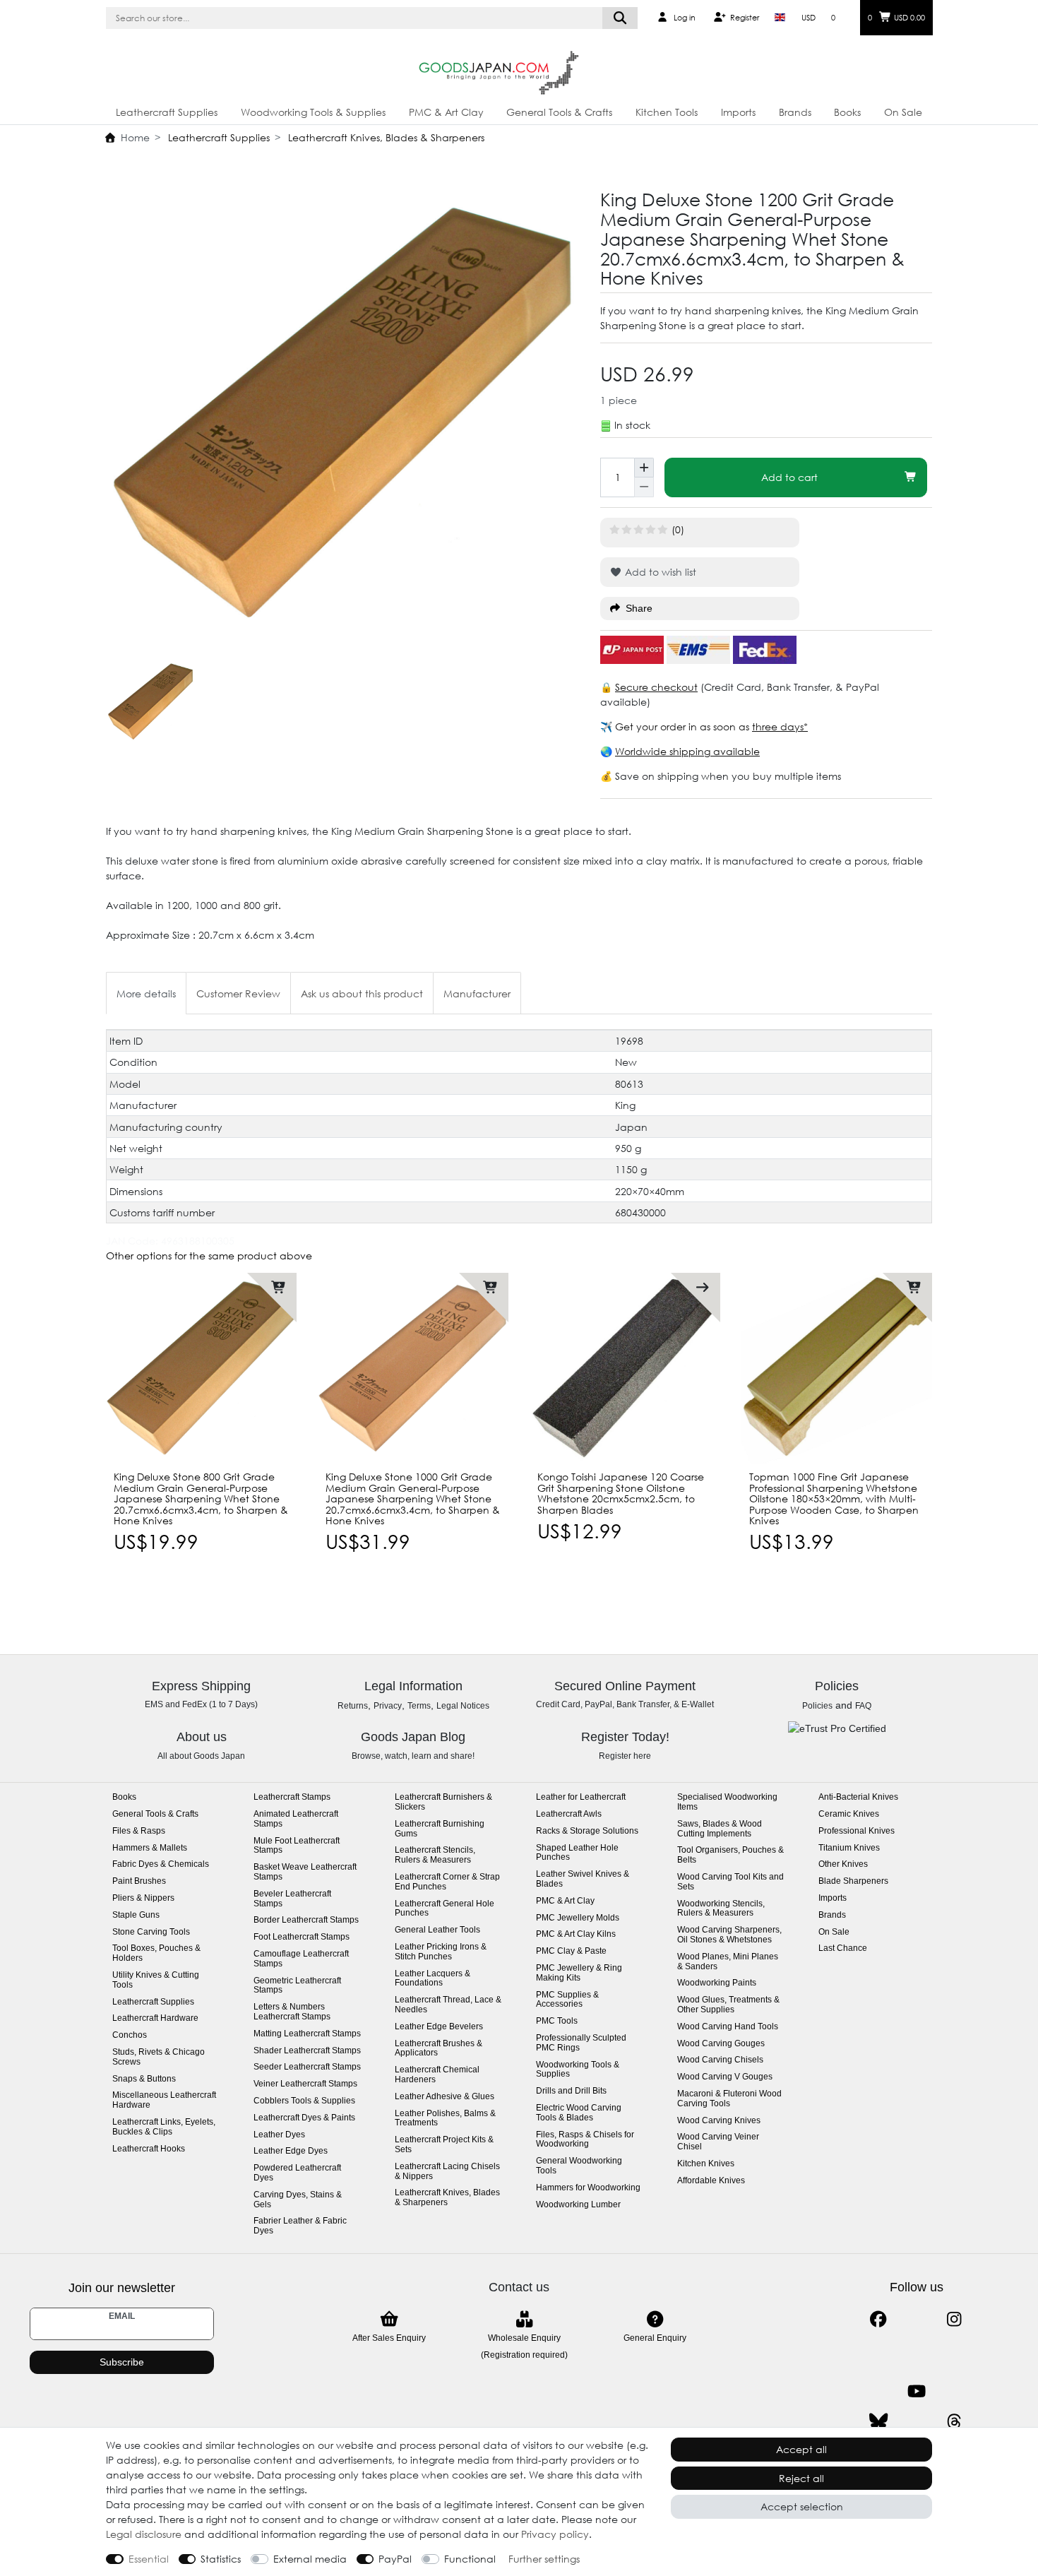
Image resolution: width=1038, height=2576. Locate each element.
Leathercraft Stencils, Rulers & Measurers (435, 1855)
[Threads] (954, 2422)
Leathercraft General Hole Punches (445, 1909)
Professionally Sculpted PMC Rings (581, 2043)
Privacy (388, 1706)
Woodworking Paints (717, 1983)
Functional (470, 2559)
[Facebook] (878, 2319)
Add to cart (789, 477)
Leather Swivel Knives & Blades (583, 1879)
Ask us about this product (362, 993)
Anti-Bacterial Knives (858, 1797)
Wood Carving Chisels (720, 2060)
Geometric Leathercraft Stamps (297, 1986)
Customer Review (238, 993)
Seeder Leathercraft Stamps (307, 2067)
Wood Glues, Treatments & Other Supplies (728, 2005)
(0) (678, 529)
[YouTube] (916, 2391)
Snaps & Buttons (144, 2079)
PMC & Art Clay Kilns (576, 1934)
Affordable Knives (711, 2181)
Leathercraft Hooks (149, 2149)
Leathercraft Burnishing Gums (440, 1829)
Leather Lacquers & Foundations (432, 1979)
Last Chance (843, 1948)
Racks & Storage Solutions (587, 1831)
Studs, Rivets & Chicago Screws (159, 2057)
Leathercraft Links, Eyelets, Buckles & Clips (164, 2127)
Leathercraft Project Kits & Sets (444, 2145)
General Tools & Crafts (559, 112)
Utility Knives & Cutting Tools (156, 1980)
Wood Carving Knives (719, 2121)
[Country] (780, 18)
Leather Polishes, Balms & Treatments (445, 2119)
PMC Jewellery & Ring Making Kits (579, 1973)
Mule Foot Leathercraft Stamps (297, 1846)
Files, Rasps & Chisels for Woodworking (585, 2140)
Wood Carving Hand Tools (728, 2027)
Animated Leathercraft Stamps (296, 1819)
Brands (795, 112)
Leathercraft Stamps (292, 1797)
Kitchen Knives (706, 2164)
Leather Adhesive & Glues (445, 2097)
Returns (353, 1706)
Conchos (130, 2035)
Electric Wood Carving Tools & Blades (579, 2113)
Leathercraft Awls (569, 1814)
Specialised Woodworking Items (727, 1802)
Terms (419, 1706)
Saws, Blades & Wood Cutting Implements (720, 1829)
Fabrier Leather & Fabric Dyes (300, 2226)
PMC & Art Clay (446, 112)
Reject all (801, 2478)
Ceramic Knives (849, 1814)
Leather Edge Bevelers (439, 2027)
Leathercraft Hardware (155, 2018)
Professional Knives (857, 1831)
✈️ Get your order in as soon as (676, 726)
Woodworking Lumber (578, 2205)
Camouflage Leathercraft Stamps (301, 1959)
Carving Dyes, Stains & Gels (298, 2200)
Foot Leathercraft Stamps (302, 1937)
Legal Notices (463, 1706)
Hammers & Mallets (150, 1848)
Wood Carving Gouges (721, 2044)
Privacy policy (555, 2534)
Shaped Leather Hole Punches (577, 1853)
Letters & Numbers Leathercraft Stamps (292, 2012)
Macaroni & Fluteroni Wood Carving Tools (729, 2099)
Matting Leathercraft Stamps (307, 2034)
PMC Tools (557, 2021)
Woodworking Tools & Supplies (313, 112)
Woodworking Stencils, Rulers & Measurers (721, 1909)
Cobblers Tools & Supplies (304, 2101)
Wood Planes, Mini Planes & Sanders (728, 1962)
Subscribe (122, 2362)
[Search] (620, 18)
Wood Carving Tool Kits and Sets (730, 1882)
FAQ (863, 1706)
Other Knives (843, 1864)
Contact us (519, 2287)
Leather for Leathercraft (581, 1797)
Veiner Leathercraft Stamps (305, 2084)
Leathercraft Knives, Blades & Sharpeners (385, 137)
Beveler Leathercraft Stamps (292, 1899)
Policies (817, 1706)
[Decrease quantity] (644, 487)
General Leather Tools (437, 1930)
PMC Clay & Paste (571, 1951)
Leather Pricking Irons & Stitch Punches (441, 1952)
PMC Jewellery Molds (578, 1918)
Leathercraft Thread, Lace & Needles (448, 2005)
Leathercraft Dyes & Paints (304, 2118)
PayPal (395, 2559)
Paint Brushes (139, 1881)
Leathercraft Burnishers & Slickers (443, 1802)
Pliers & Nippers (143, 1898)
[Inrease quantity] (644, 468)
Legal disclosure (144, 2534)
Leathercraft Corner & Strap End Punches (447, 1882)
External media (310, 2559)
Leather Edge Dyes (291, 2151)
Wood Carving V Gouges (725, 2077)
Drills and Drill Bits (571, 2091)
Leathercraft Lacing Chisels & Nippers (447, 2172)
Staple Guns (136, 1915)
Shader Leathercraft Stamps (307, 2051)
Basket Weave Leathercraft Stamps (305, 1872)
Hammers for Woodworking (588, 2188)
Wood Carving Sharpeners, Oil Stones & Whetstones (729, 1935)
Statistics (221, 2559)
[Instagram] (954, 2319)
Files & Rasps (139, 1831)
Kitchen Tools (667, 112)
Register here (625, 1756)
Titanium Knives (849, 1848)
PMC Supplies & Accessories (567, 2000)
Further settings (544, 2559)
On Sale (903, 112)
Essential (149, 2559)
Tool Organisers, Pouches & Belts (730, 1855)
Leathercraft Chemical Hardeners (437, 2075)
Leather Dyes (279, 2135)
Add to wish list (659, 572)
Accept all (801, 2449)
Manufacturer (477, 993)
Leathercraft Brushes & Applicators (439, 2049)
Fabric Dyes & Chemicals (161, 1864)
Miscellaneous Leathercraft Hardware (164, 2100)
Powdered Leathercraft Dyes (297, 2173)
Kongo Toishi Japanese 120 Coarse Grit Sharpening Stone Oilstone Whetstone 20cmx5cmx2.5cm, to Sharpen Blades (621, 1493)
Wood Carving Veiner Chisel (718, 2142)
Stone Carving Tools (151, 1932)
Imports (738, 112)
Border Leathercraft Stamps (306, 1920)
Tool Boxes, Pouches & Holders (156, 1953)
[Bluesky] (878, 2422)
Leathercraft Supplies (167, 112)
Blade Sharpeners (853, 1881)
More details (146, 993)
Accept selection (802, 2506)
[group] (413, 1368)
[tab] (146, 993)
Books (847, 112)
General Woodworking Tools (579, 2166)
